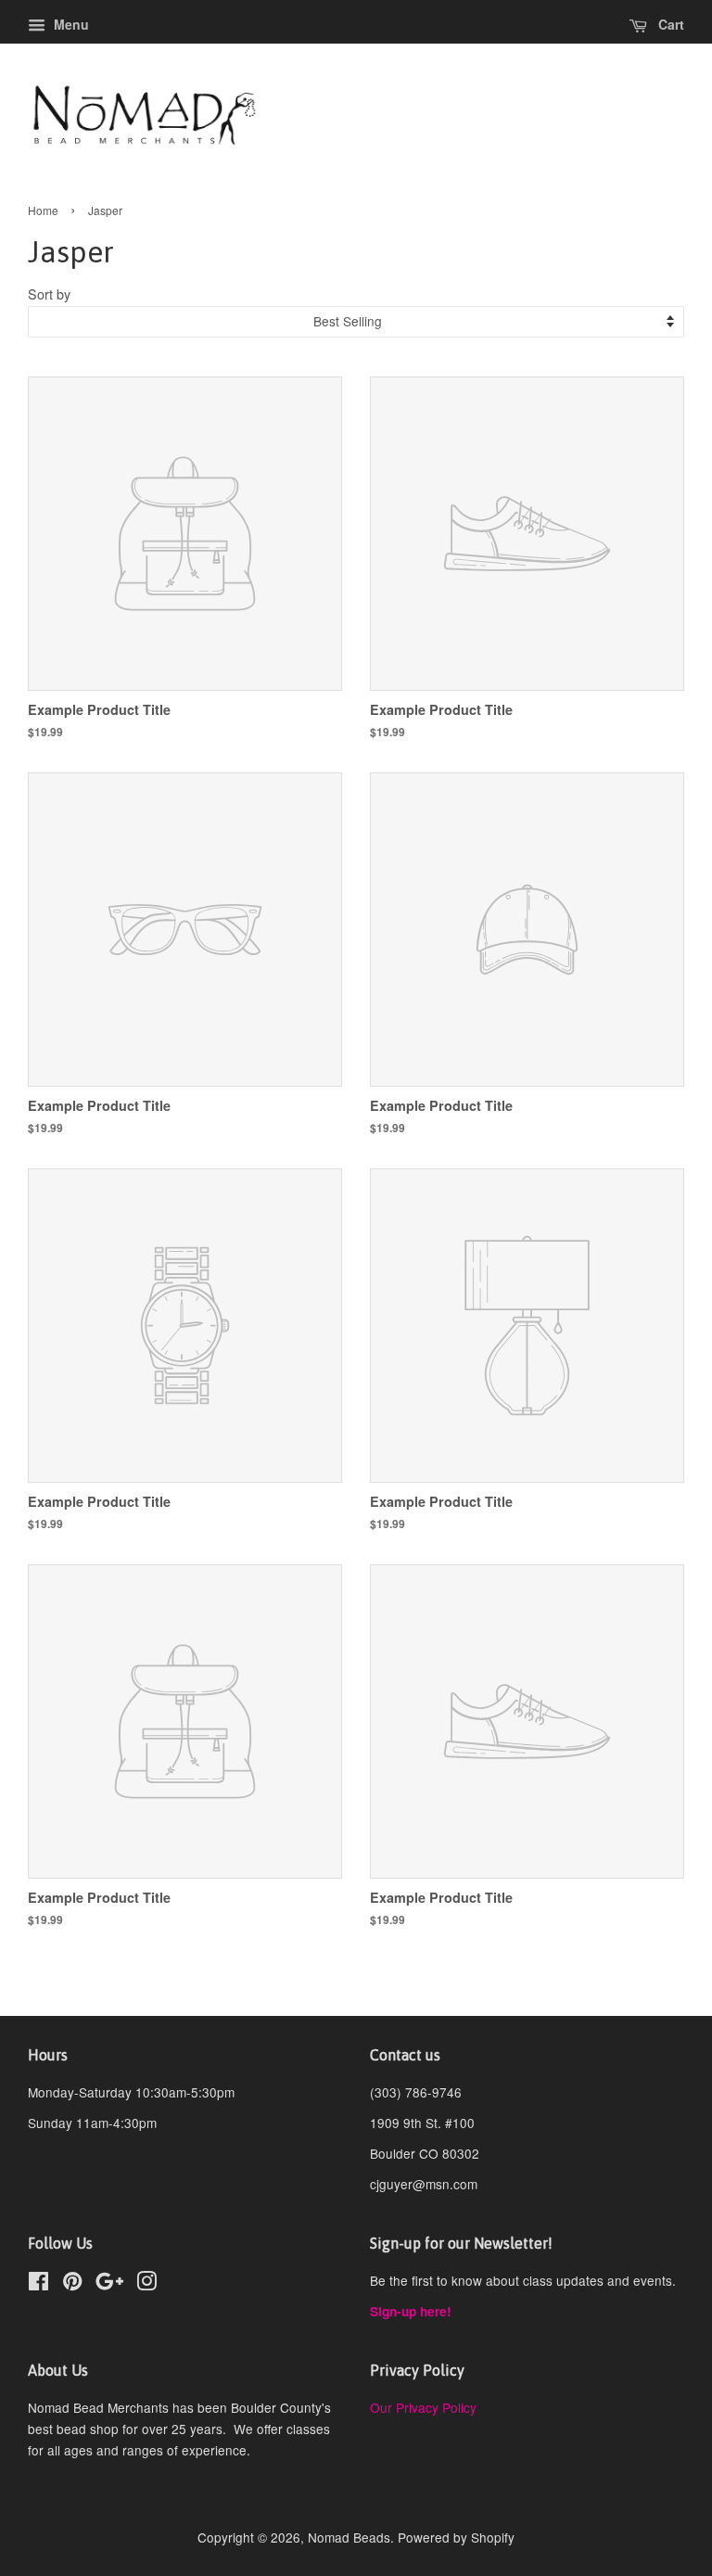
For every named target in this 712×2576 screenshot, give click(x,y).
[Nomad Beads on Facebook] (38, 2284)
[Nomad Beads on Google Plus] (109, 2284)
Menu (70, 24)
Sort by (49, 293)
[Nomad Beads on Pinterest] (72, 2284)
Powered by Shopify (456, 2537)
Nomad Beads (349, 2537)
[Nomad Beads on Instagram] (146, 2284)
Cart (669, 24)
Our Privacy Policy (423, 2407)
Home (43, 210)
